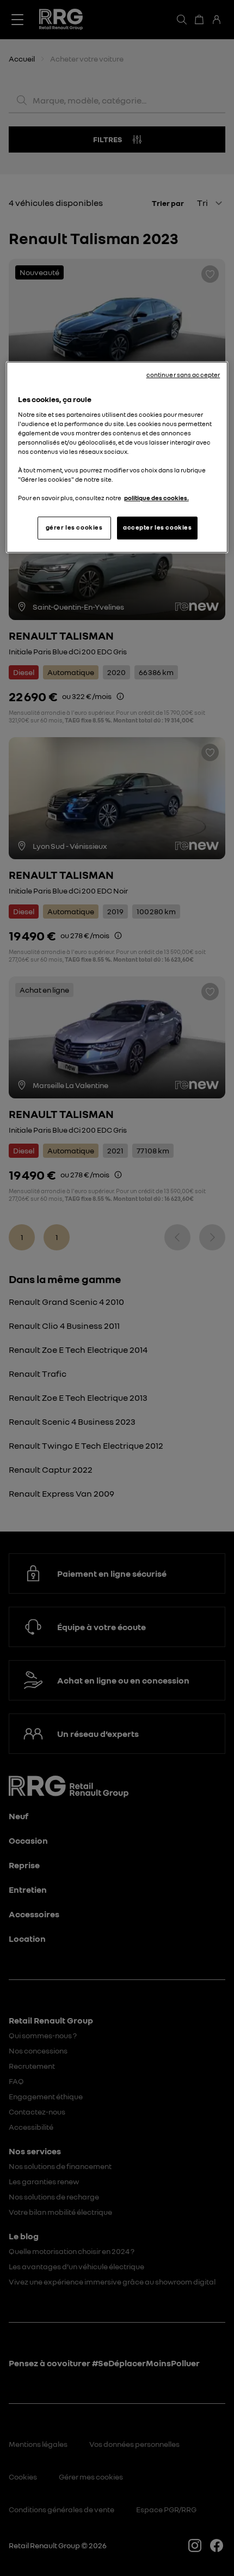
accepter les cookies (157, 528)
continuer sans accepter (183, 375)
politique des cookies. (156, 499)
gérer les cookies (74, 528)
